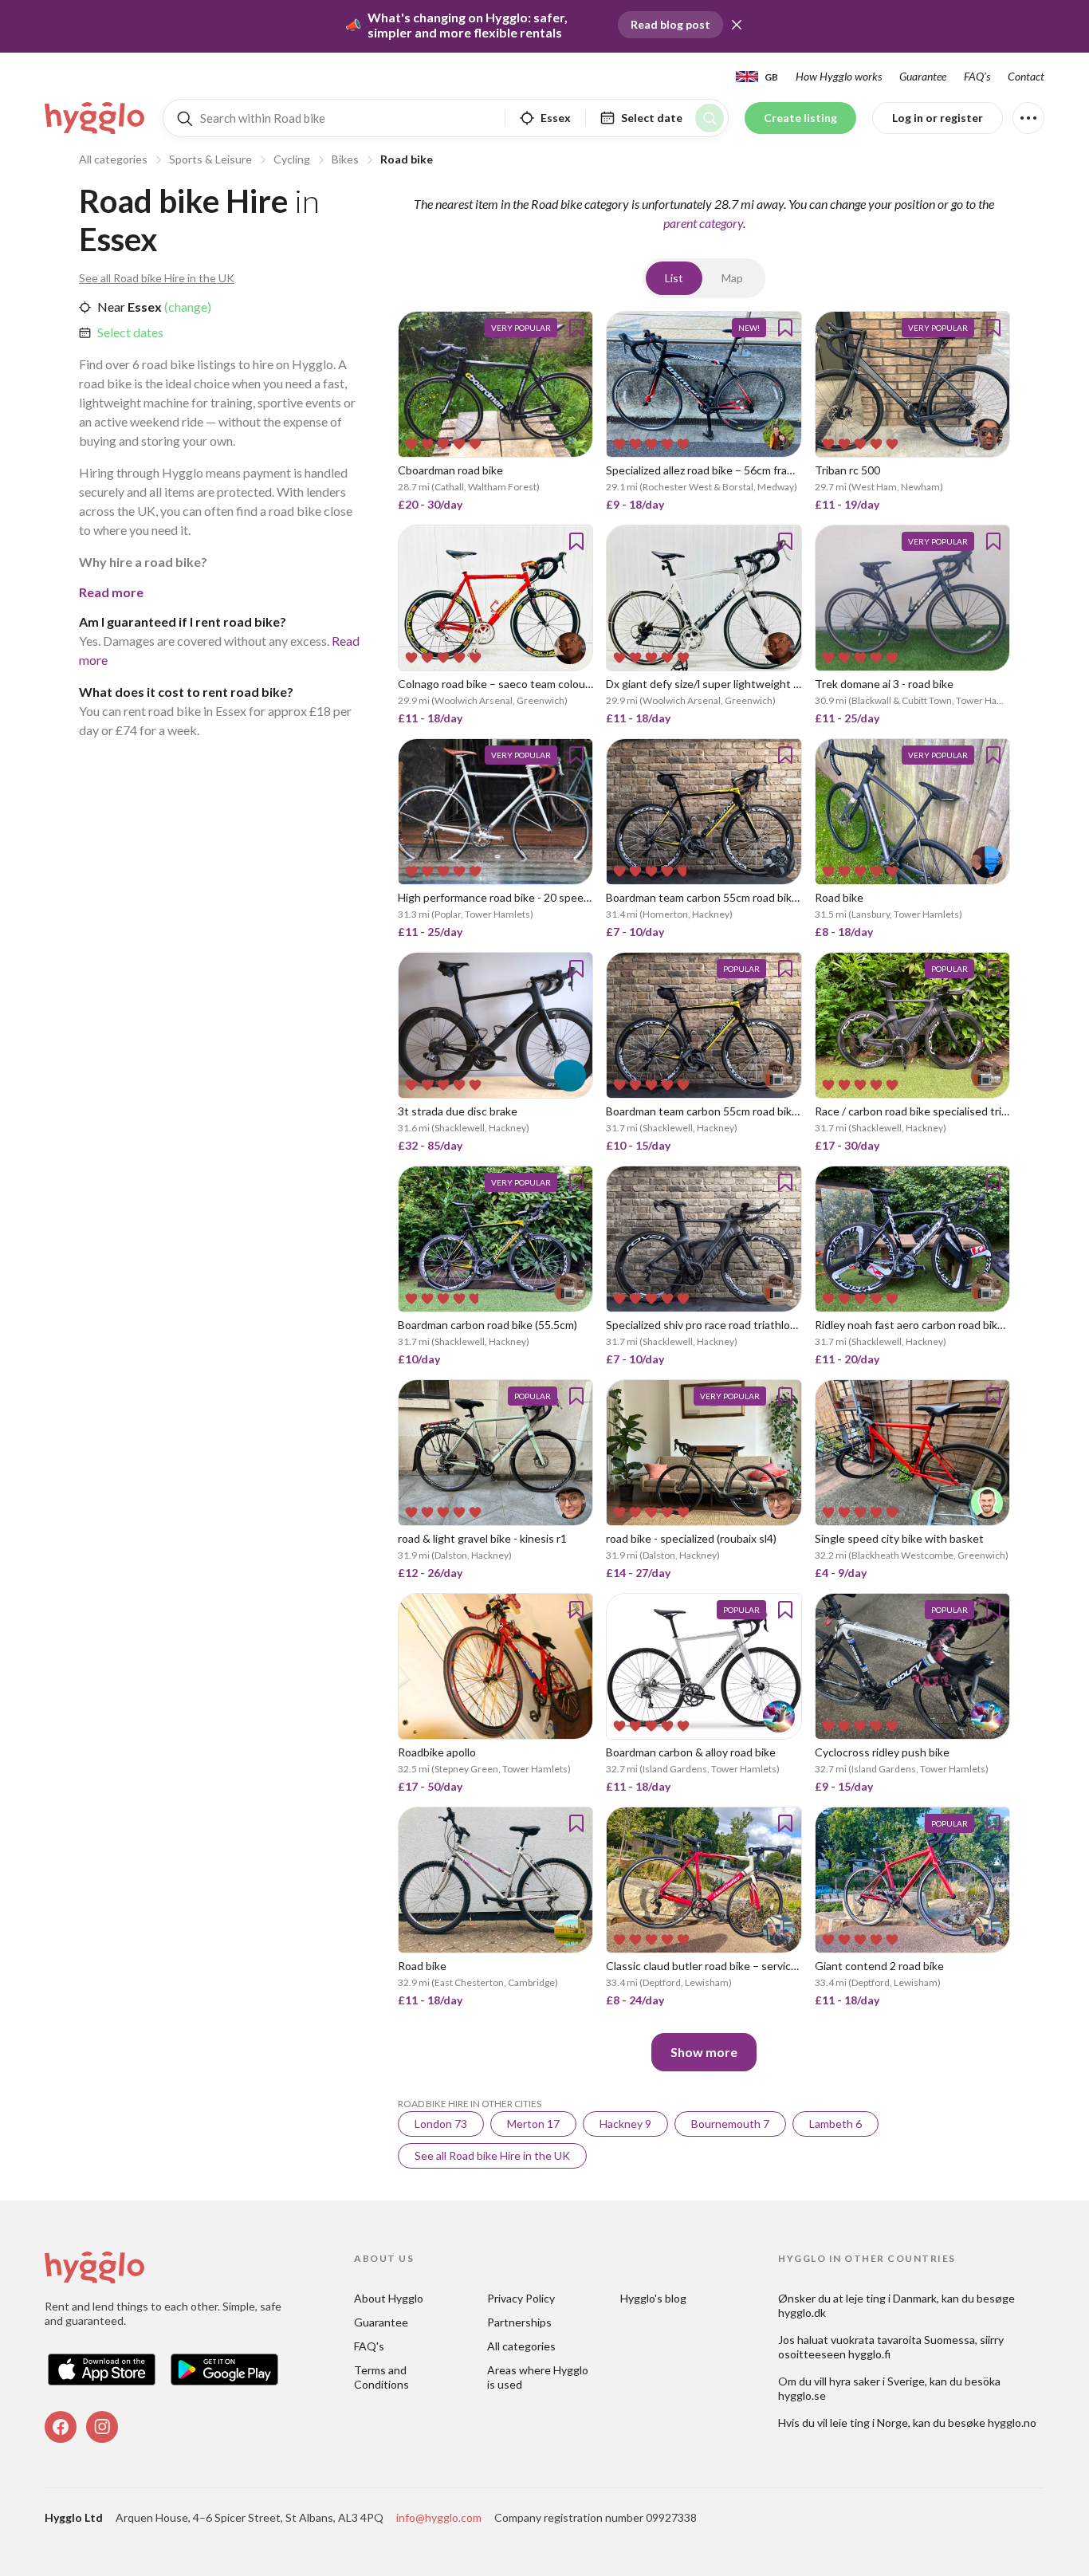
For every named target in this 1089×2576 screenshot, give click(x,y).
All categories (113, 159)
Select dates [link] (130, 332)
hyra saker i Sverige (877, 2381)
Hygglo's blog (653, 2298)
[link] (96, 118)
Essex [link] (143, 307)
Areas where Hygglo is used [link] (539, 2377)
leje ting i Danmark (891, 2298)
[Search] (710, 118)
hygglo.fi (869, 2354)
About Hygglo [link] (389, 2298)
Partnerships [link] (519, 2322)
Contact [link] (1026, 76)
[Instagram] (102, 2427)
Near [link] (111, 307)
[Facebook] (61, 2427)
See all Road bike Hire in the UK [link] (157, 278)
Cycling (292, 159)
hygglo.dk (802, 2313)
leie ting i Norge (869, 2423)
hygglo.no (1012, 2423)
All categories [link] (521, 2346)
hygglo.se (802, 2395)
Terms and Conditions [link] (381, 2377)
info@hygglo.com (439, 2517)
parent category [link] (703, 223)
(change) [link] (187, 307)
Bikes (345, 159)
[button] (737, 25)
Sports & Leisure (210, 159)
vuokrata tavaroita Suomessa (903, 2340)
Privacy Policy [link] (521, 2298)
